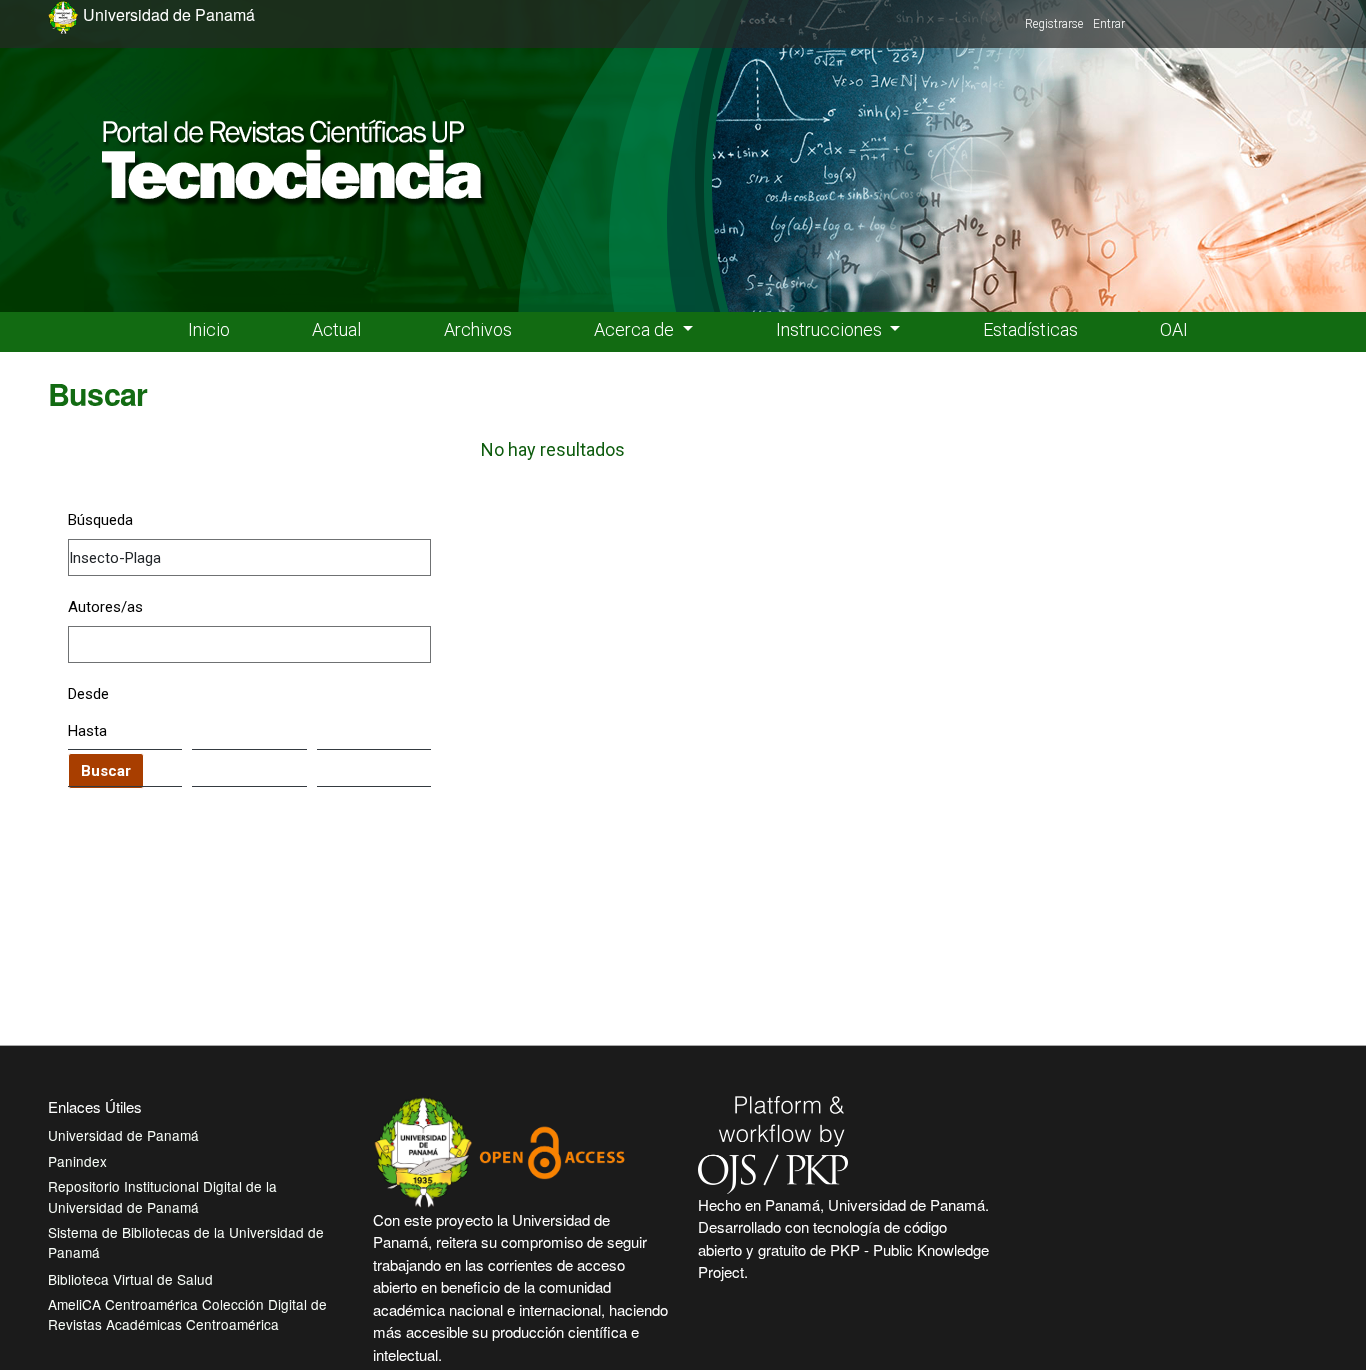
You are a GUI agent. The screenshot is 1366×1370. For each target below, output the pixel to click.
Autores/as (105, 607)
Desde (88, 694)
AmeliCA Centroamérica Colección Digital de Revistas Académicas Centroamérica (187, 1314)
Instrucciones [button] (831, 329)
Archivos (478, 329)
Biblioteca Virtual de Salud (130, 1279)
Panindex (77, 1161)
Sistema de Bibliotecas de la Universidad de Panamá (186, 1242)
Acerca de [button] (636, 329)
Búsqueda (100, 520)
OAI (1174, 329)
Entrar (1109, 24)
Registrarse (1054, 24)
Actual (336, 329)
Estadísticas (1030, 329)
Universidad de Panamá (123, 1135)
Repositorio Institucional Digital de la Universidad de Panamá (162, 1196)
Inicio (209, 329)
